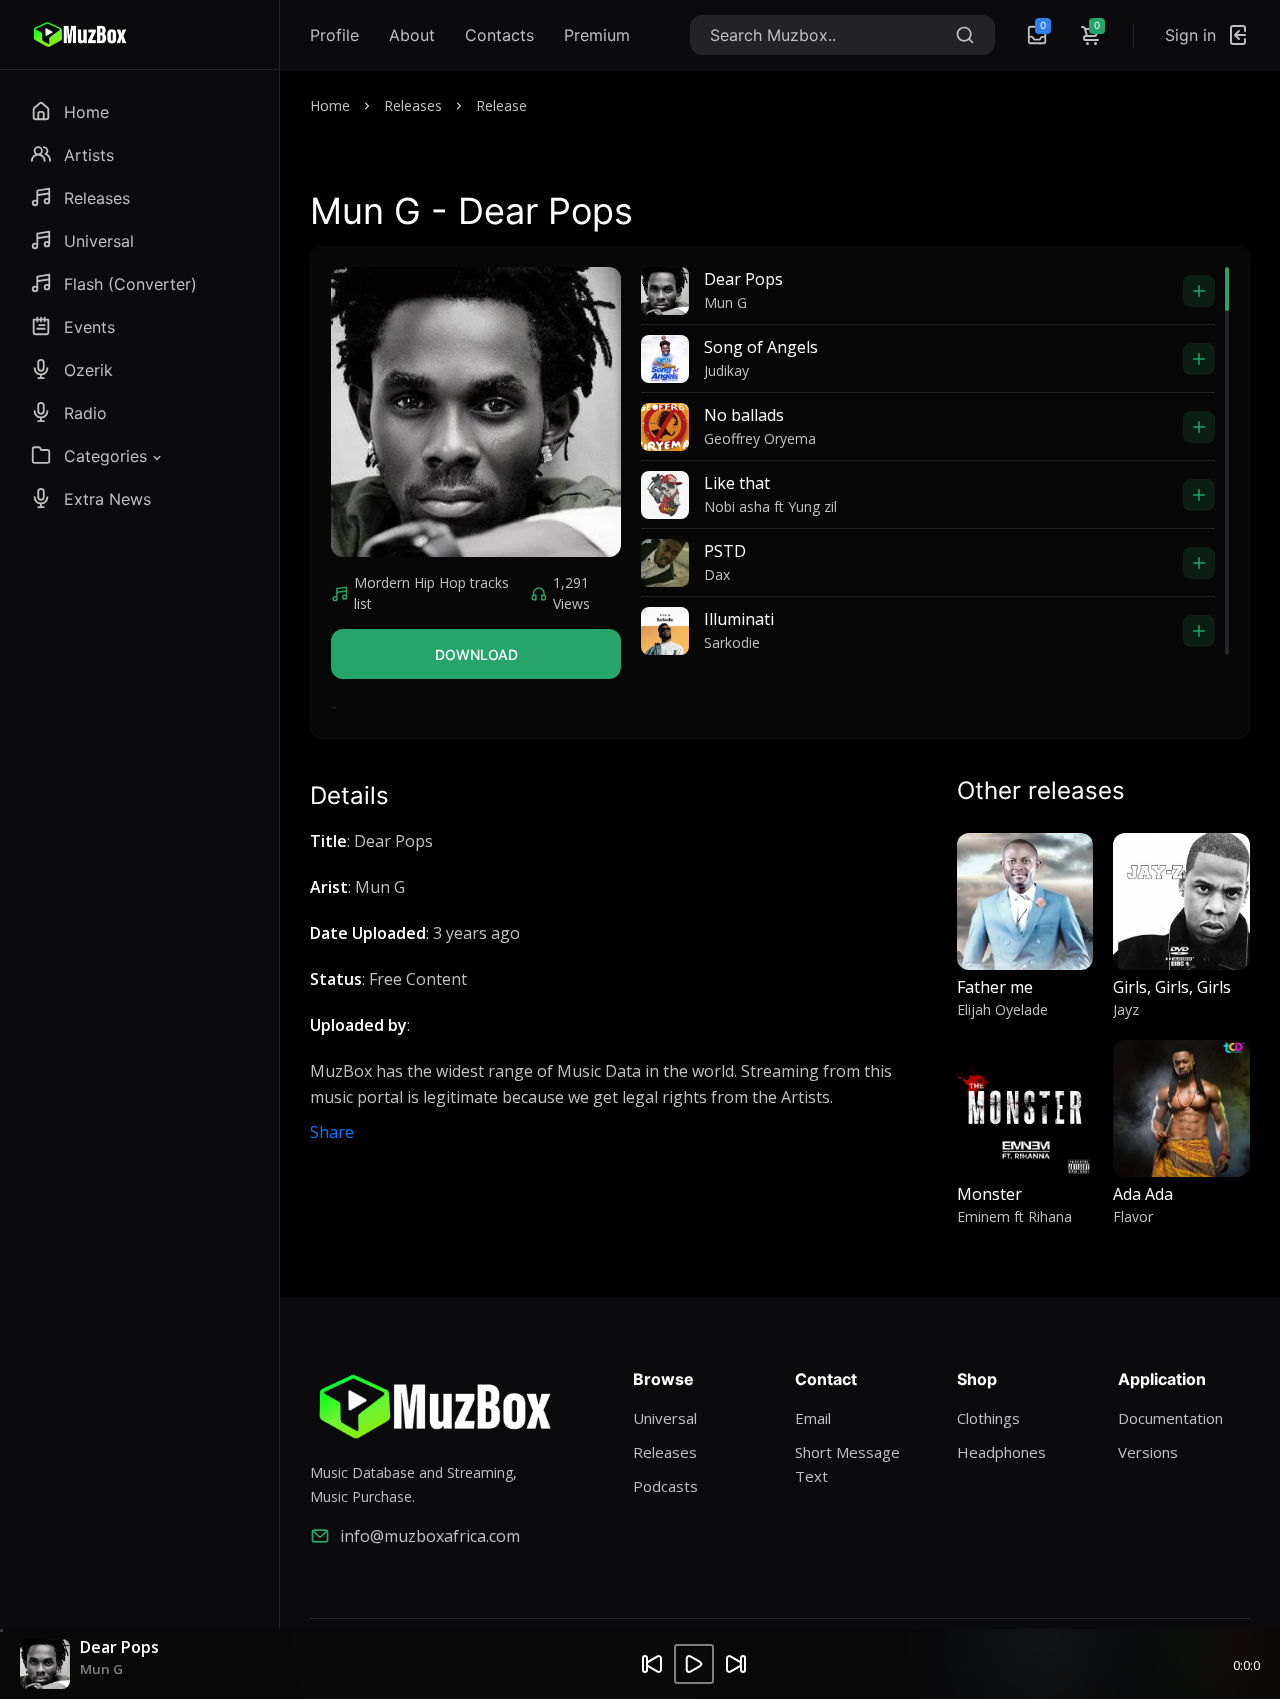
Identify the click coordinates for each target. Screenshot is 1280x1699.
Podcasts (665, 1486)
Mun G (725, 302)
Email (813, 1418)
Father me (995, 987)
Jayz (1126, 1009)
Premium (597, 35)
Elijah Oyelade (1002, 1009)
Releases (413, 105)
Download (476, 654)
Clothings (988, 1418)
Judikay (726, 370)
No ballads (744, 415)
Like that (737, 483)
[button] (97, 456)
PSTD (725, 551)
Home (330, 105)
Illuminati (739, 619)
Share (332, 1132)
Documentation (1170, 1418)
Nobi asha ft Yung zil (770, 506)
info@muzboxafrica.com (430, 1536)
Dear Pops (743, 279)
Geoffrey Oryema (760, 438)
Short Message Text (847, 1464)
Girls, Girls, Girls (1172, 987)
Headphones (1001, 1452)
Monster (989, 1194)
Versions (1148, 1452)
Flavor (1133, 1216)
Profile (334, 35)
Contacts (499, 35)
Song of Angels (761, 347)
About (412, 35)
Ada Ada (1143, 1194)
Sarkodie (732, 642)
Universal (665, 1418)
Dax (717, 574)
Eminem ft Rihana (1014, 1216)
